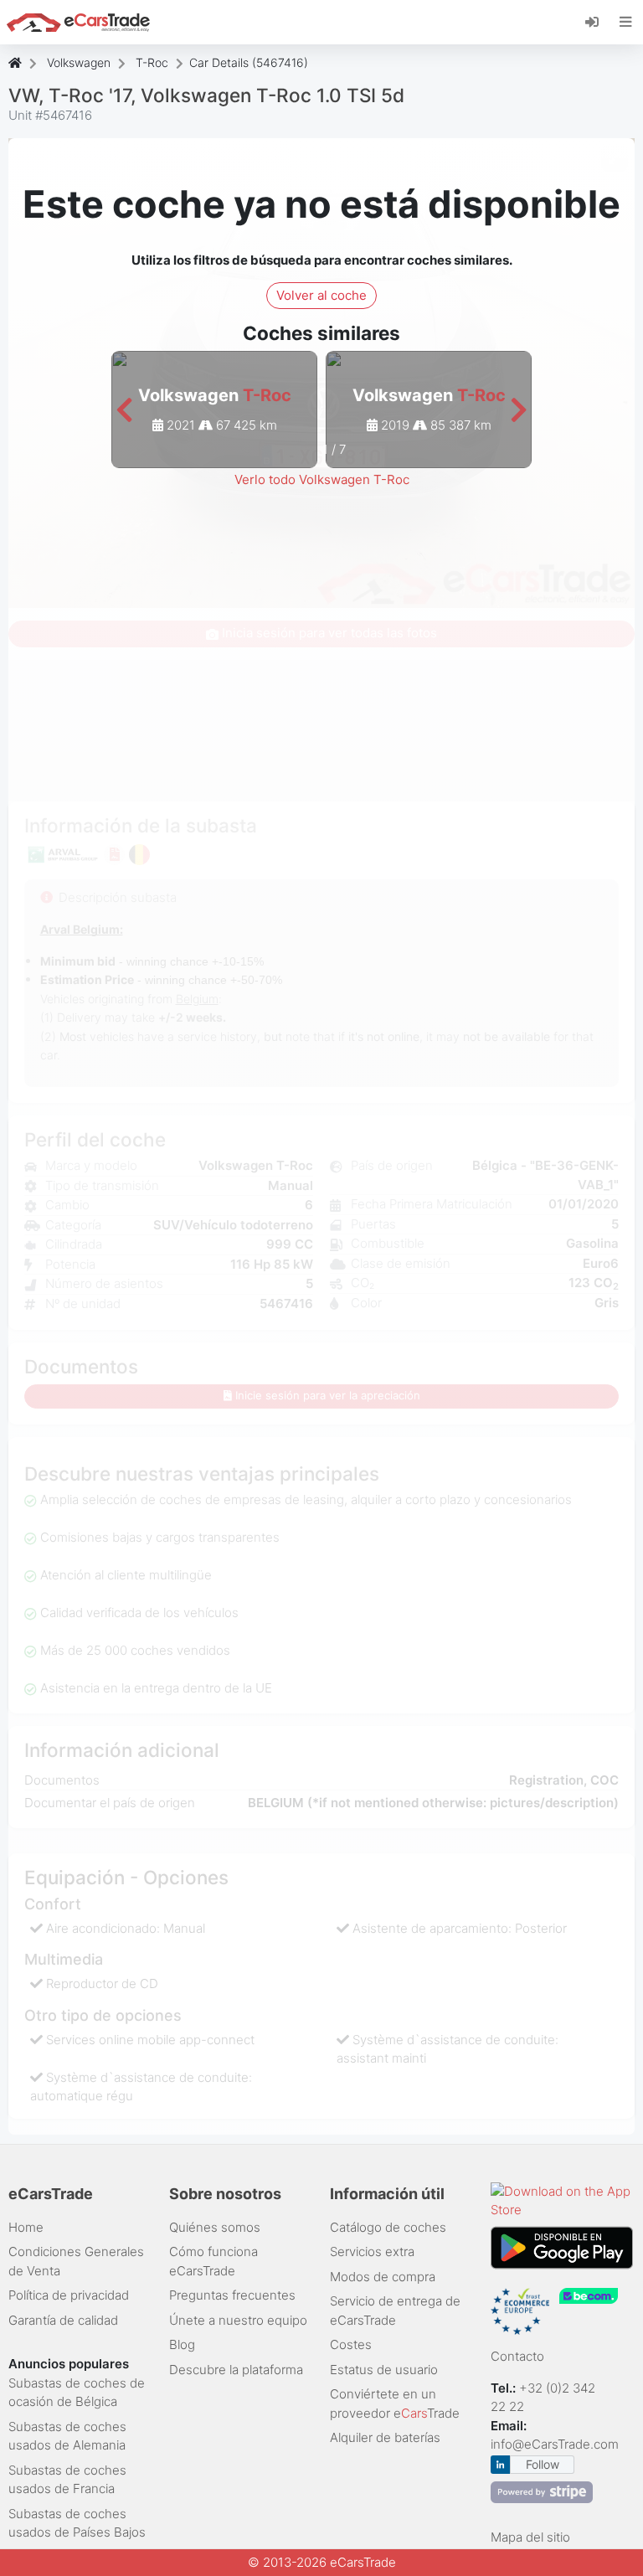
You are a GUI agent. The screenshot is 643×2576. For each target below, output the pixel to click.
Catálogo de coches (388, 2227)
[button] (124, 411)
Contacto (517, 2356)
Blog (182, 2344)
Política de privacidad (69, 2295)
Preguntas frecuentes (232, 2295)
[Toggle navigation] (626, 22)
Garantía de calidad (63, 2320)
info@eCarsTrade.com (555, 2444)
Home (26, 2227)
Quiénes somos (215, 2227)
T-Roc (152, 62)
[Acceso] (598, 21)
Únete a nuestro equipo (238, 2320)
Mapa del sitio (530, 2537)
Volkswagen (79, 62)
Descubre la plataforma (236, 2370)
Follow (543, 2464)
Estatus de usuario (384, 2370)
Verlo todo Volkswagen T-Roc (322, 479)
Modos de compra (383, 2277)
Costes (351, 2344)
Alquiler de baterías (385, 2437)
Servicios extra (372, 2251)
